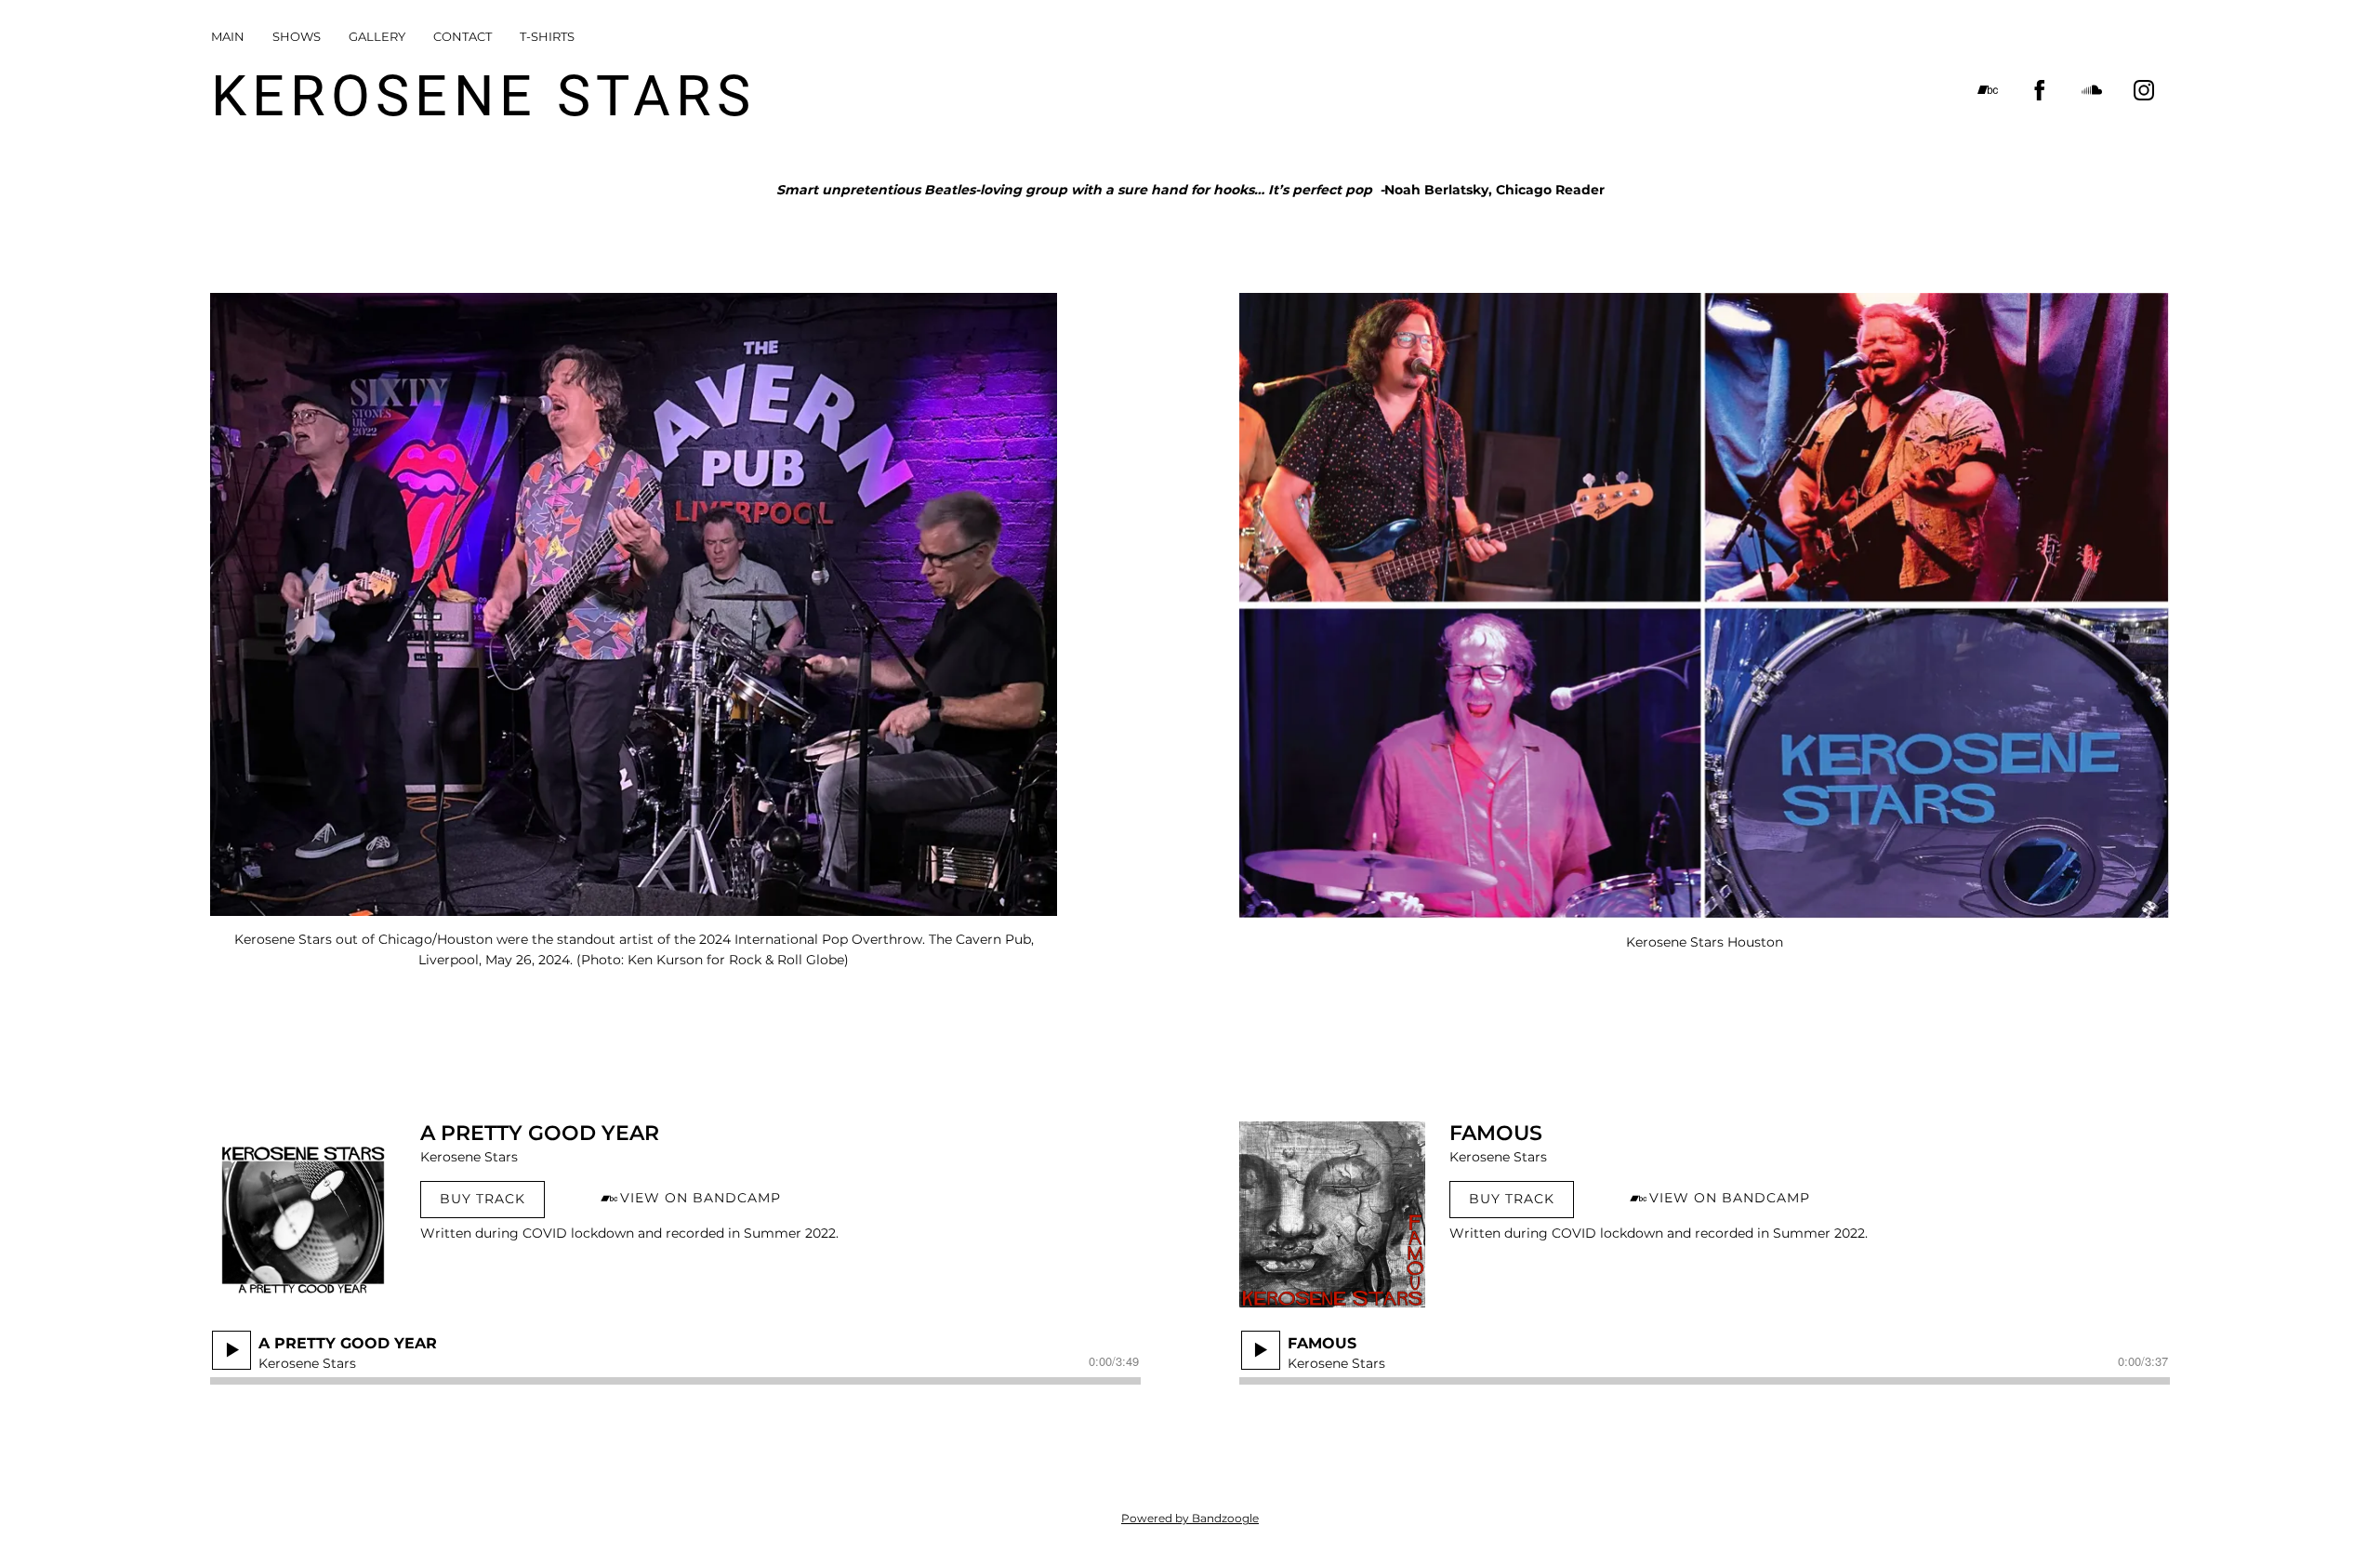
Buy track (483, 1199)
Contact (463, 36)
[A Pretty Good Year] (303, 1214)
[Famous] (1332, 1214)
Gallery (377, 36)
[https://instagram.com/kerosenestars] (2144, 90)
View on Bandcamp (701, 1198)
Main (228, 36)
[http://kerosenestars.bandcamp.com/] (1988, 90)
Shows (297, 36)
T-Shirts (547, 36)
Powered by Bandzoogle (1190, 1519)
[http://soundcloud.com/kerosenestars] (2092, 90)
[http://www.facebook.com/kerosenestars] (2040, 90)
